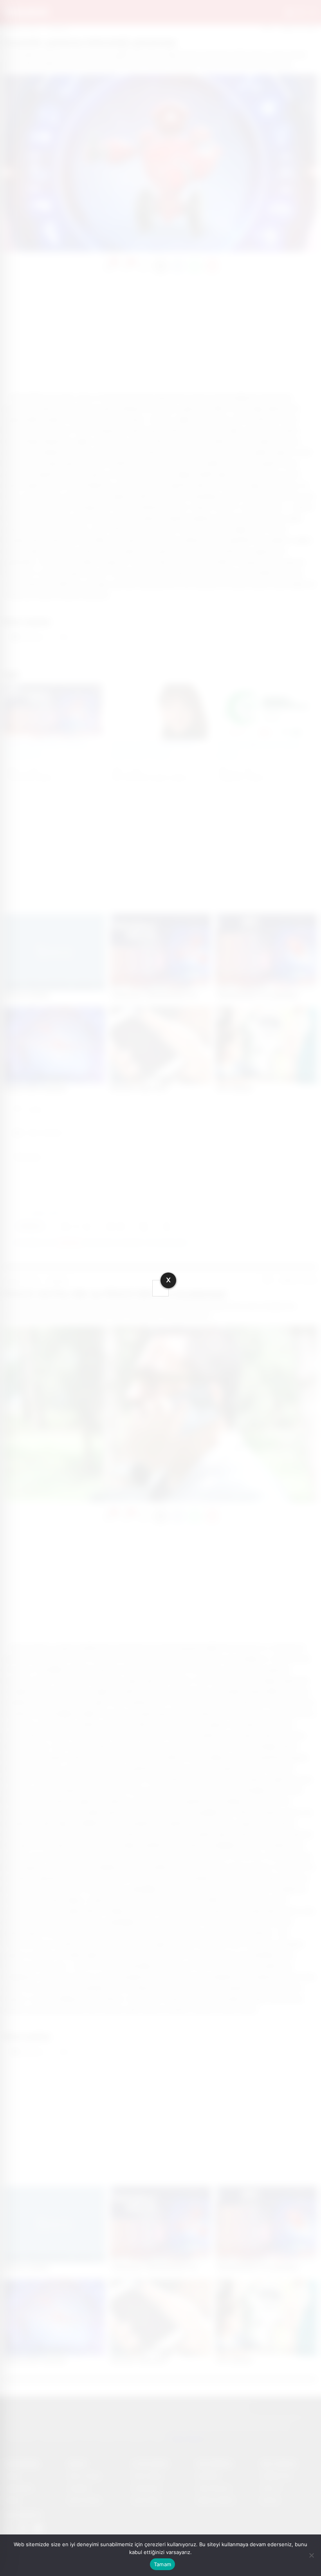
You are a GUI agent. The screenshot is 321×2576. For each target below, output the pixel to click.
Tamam (162, 2564)
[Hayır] (311, 2555)
